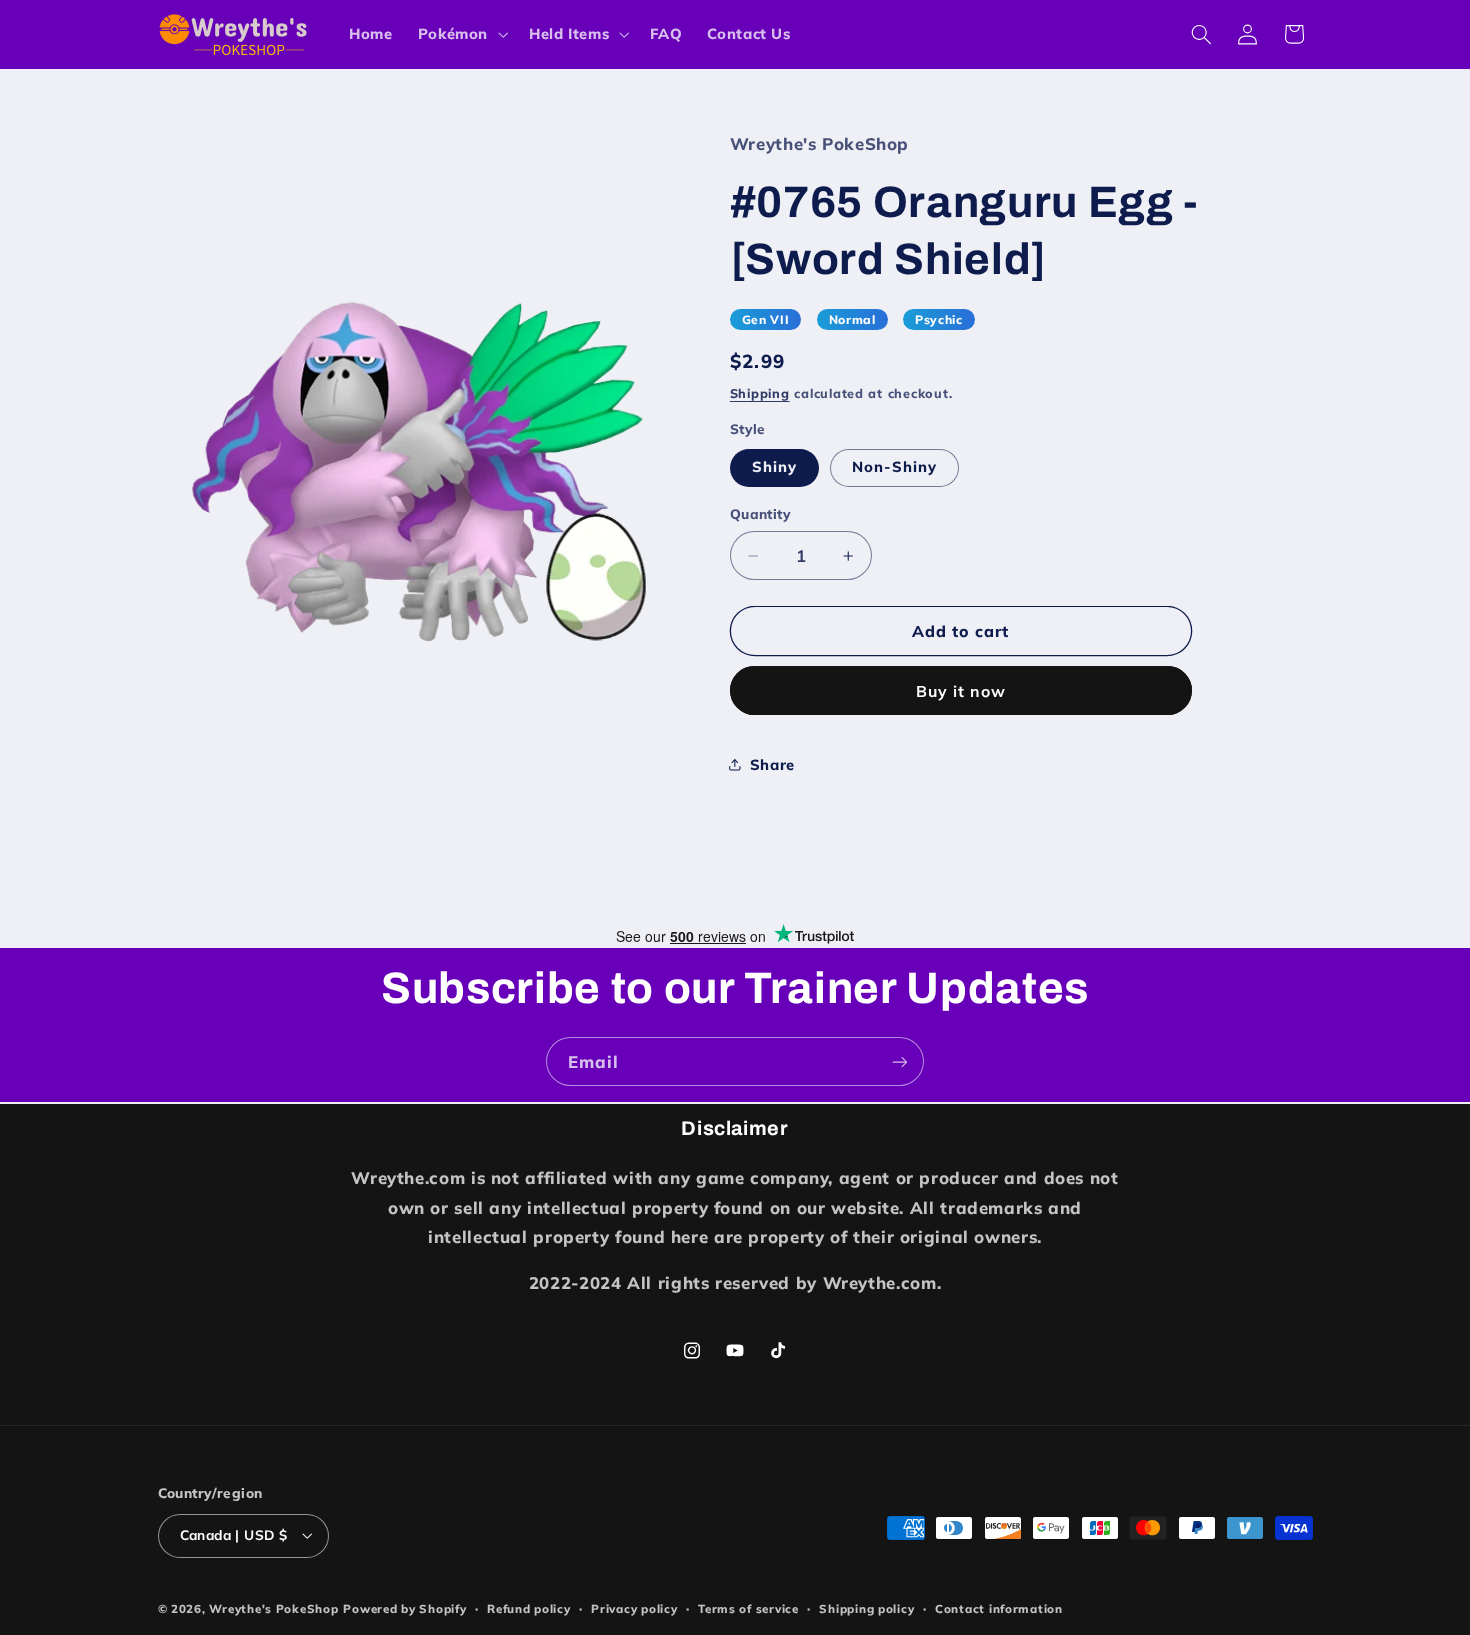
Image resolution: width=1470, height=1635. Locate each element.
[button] (460, 34)
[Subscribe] (900, 1061)
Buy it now (961, 691)
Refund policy (529, 1608)
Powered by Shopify (404, 1608)
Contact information (999, 1608)
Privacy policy (634, 1608)
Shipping (760, 393)
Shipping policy (866, 1608)
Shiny (774, 466)
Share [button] (772, 764)
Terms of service (748, 1608)
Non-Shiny (894, 466)
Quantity (760, 513)
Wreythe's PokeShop (273, 1608)
